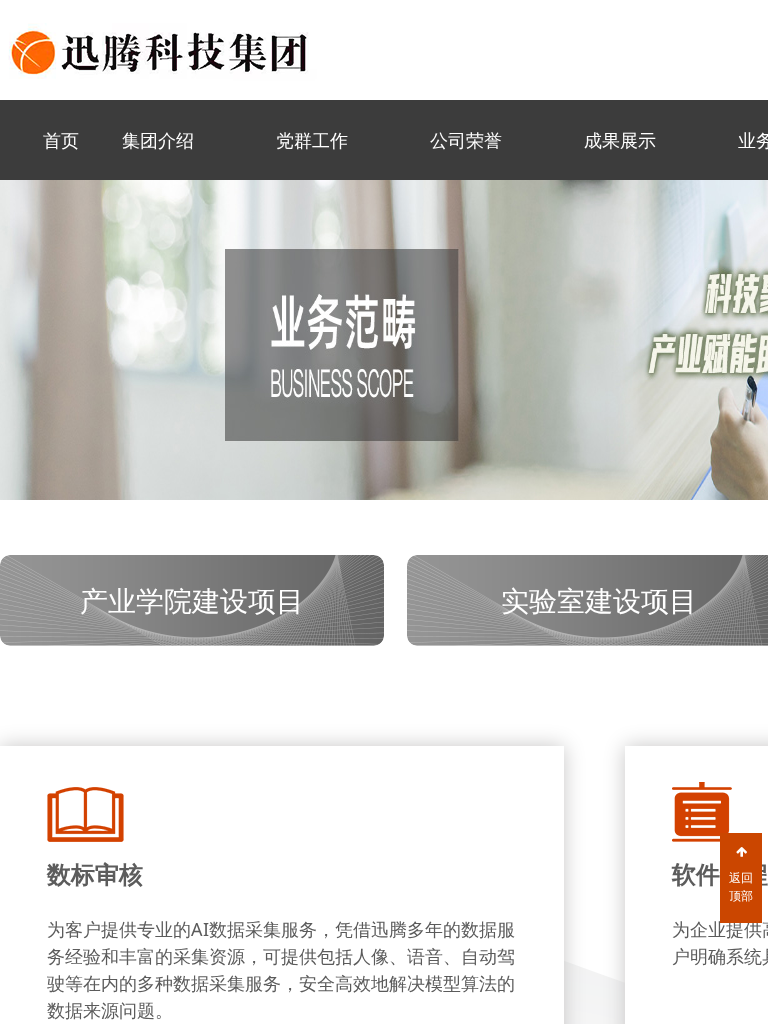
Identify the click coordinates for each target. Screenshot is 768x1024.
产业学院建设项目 (192, 600)
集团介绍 (158, 140)
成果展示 (620, 140)
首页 (61, 140)
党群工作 (312, 140)
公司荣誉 (466, 140)
